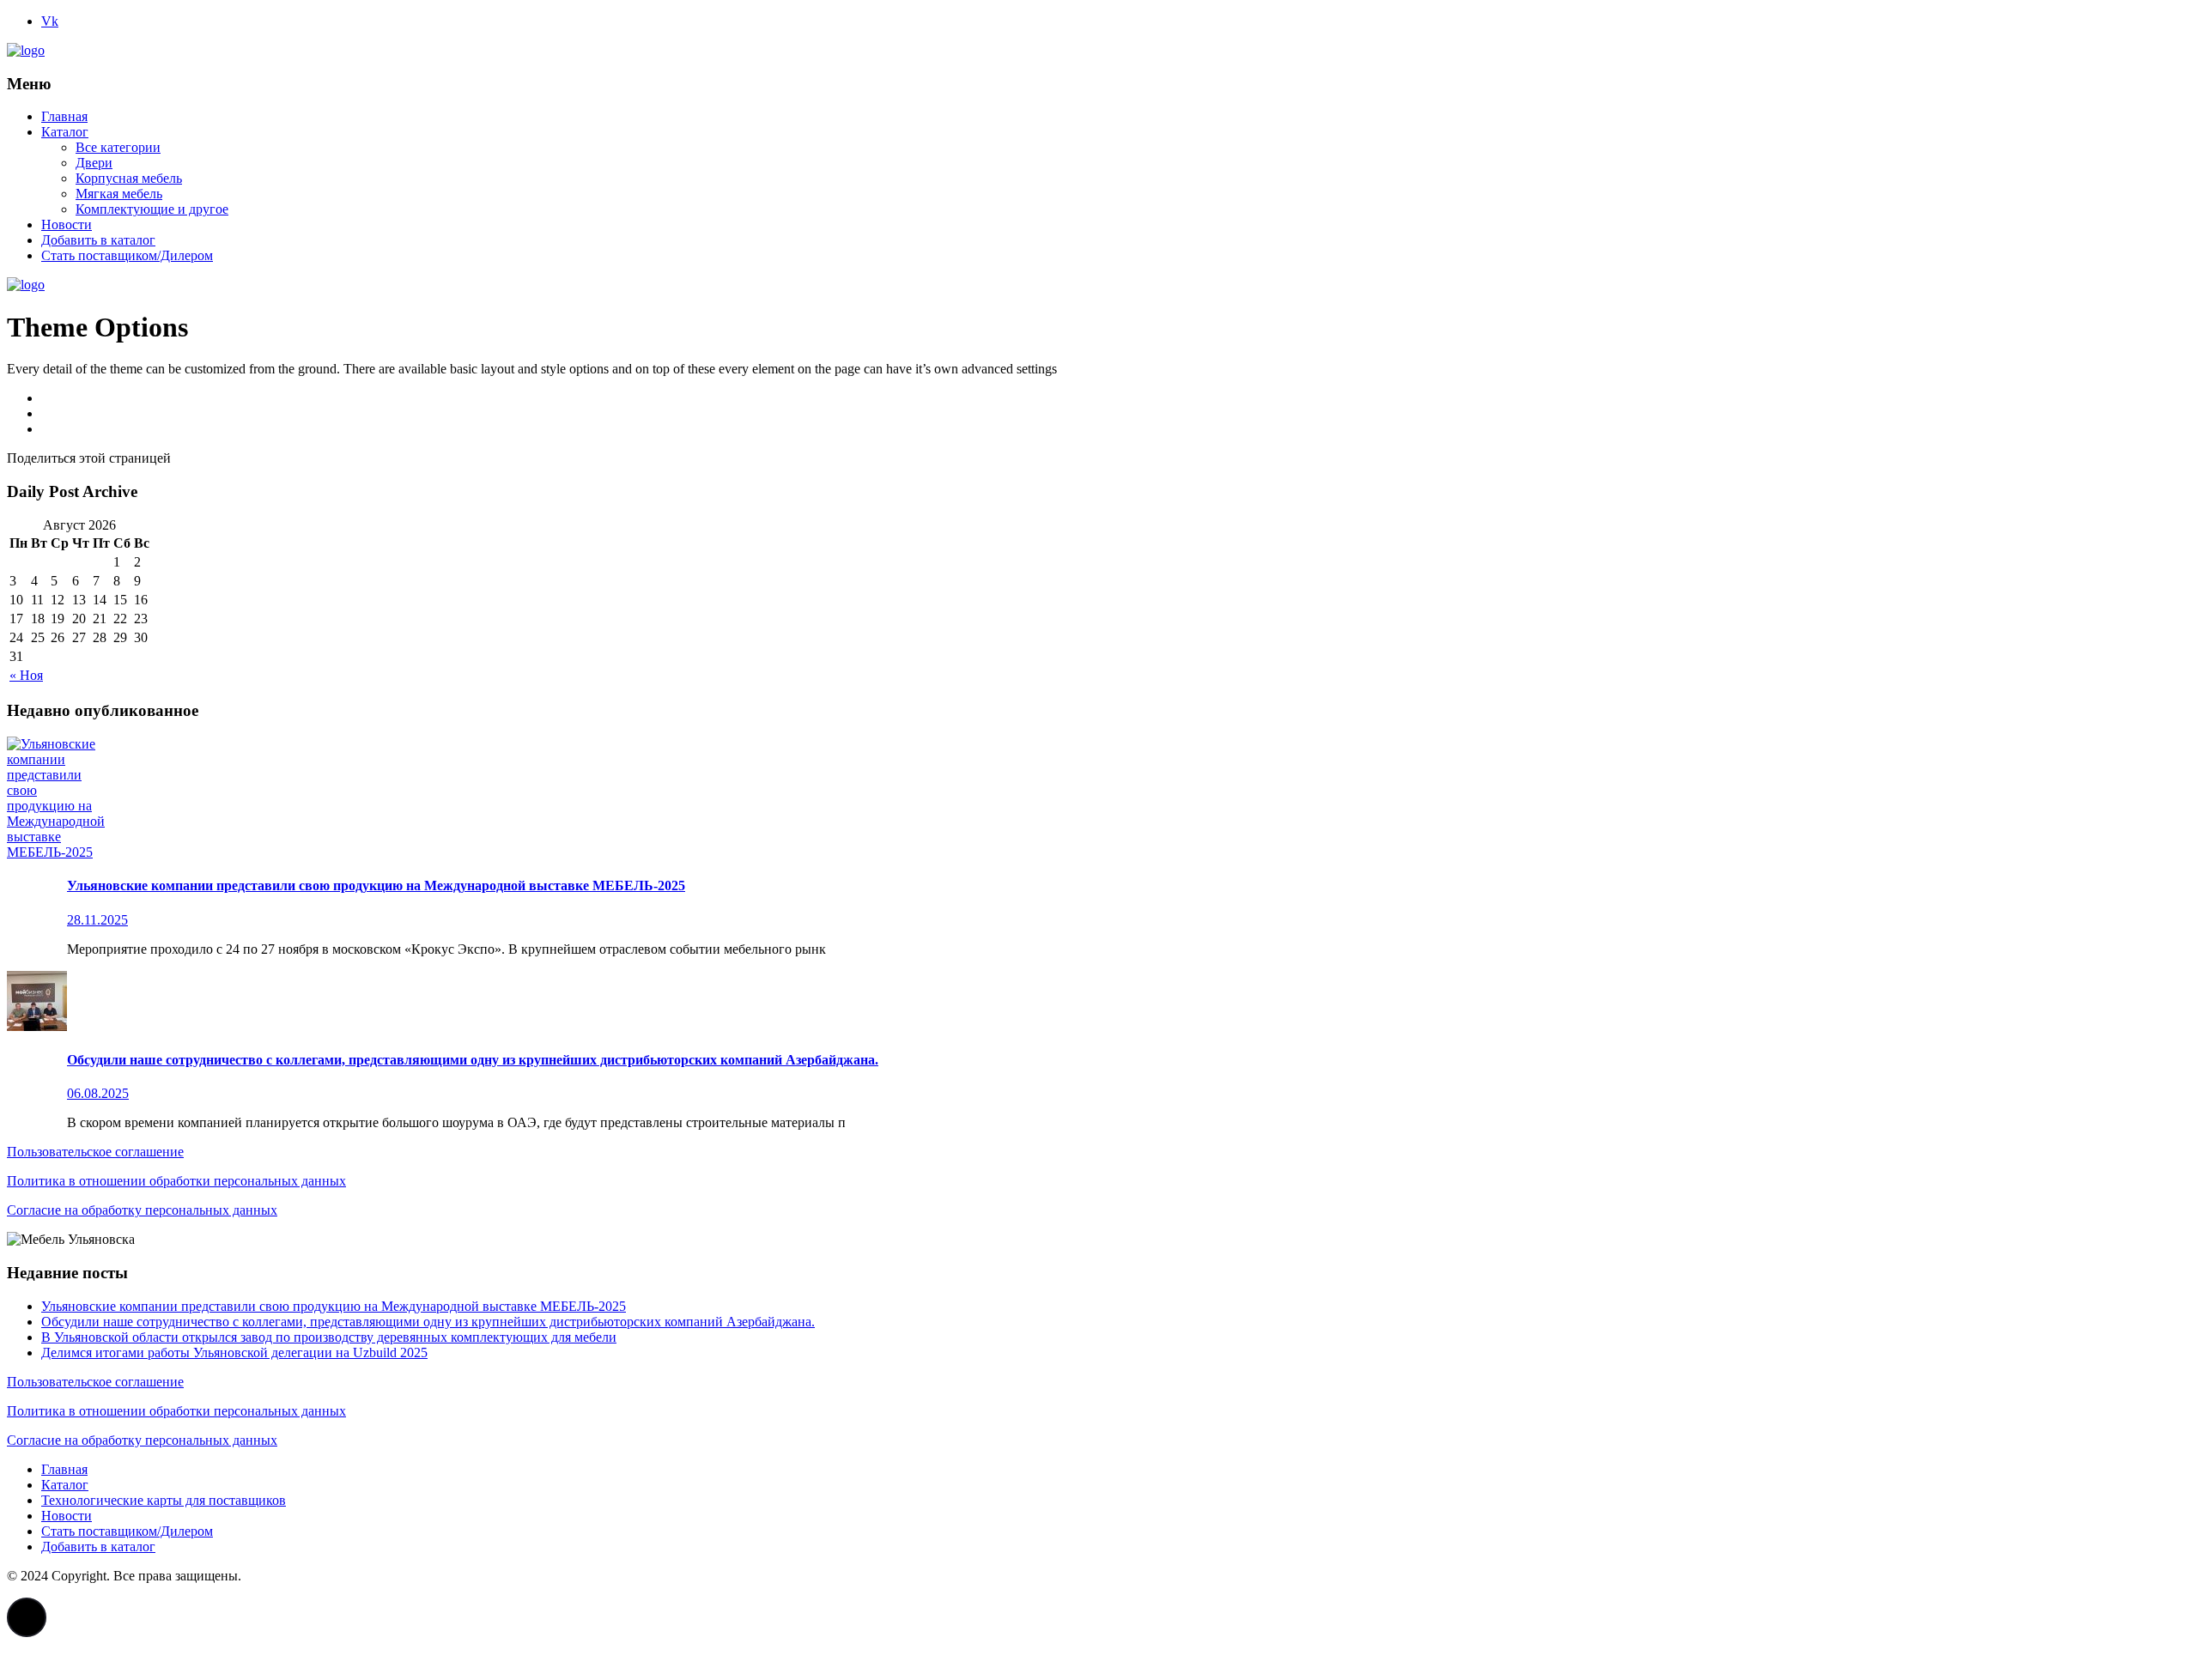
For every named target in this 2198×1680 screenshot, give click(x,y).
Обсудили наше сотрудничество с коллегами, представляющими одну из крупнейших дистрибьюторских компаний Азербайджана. (428, 1322)
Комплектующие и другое (152, 209)
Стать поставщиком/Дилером (127, 255)
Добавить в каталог (98, 240)
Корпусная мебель (129, 178)
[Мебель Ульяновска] (26, 50)
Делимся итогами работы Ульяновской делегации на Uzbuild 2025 (234, 1352)
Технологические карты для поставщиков (164, 1500)
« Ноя (26, 675)
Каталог (65, 132)
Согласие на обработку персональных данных (142, 1210)
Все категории (118, 147)
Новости (67, 224)
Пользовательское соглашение (95, 1152)
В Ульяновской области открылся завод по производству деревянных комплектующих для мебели (329, 1337)
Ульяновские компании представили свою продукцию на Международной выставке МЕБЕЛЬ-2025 (334, 1306)
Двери (94, 163)
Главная (64, 116)
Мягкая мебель (119, 194)
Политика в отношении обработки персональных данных (176, 1181)
